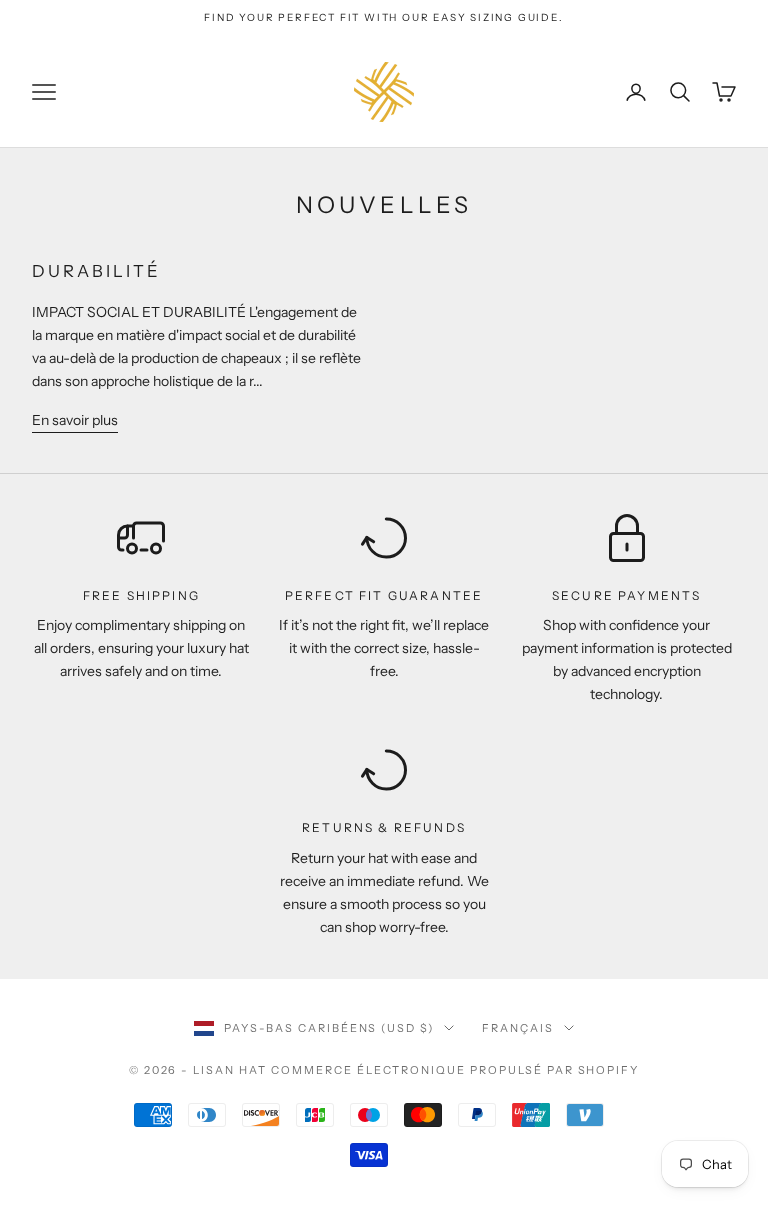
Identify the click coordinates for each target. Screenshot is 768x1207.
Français (518, 1028)
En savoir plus (75, 420)
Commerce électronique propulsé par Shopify (455, 1070)
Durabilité (96, 271)
